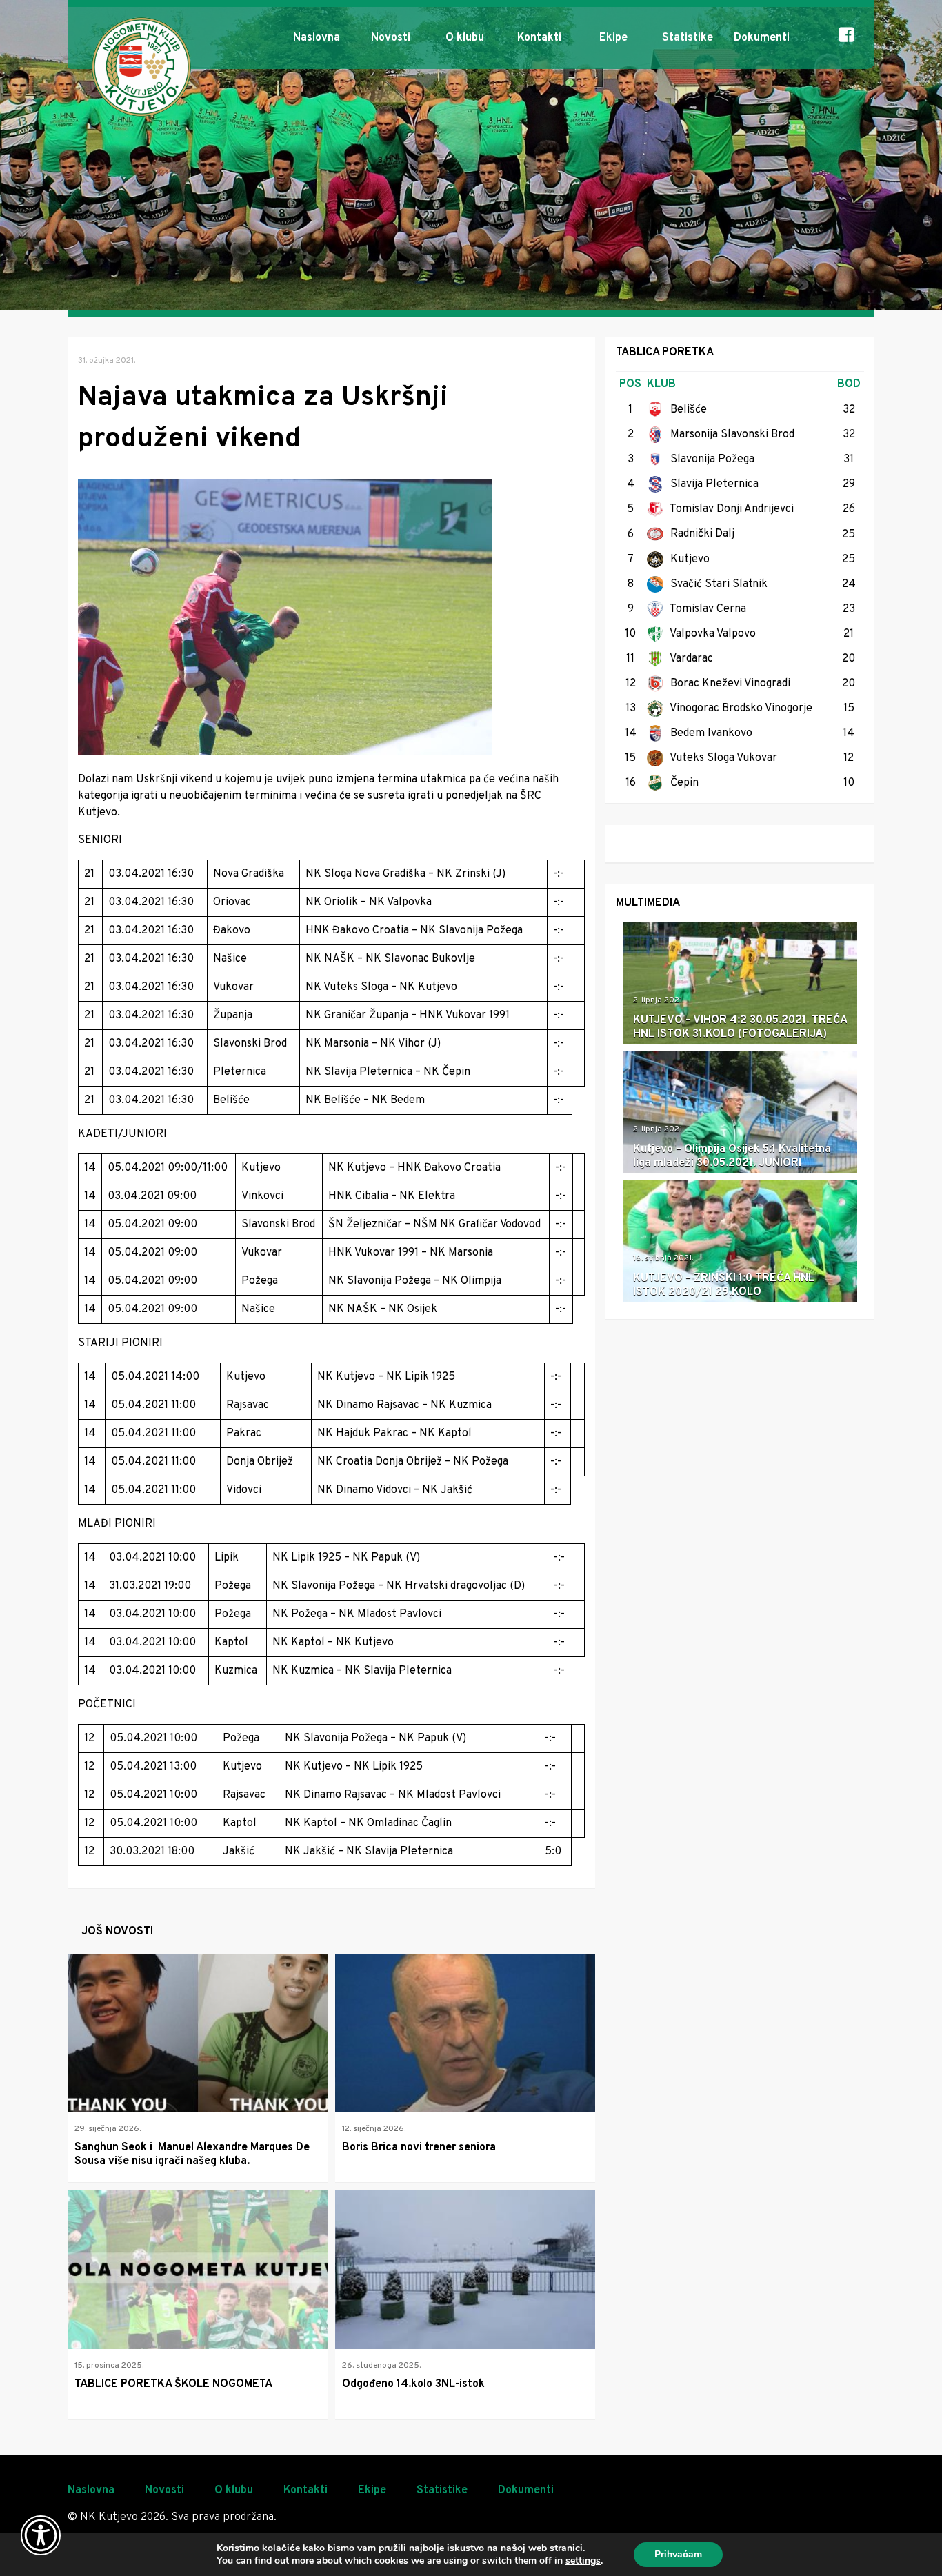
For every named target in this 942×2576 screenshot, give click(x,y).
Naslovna (317, 38)
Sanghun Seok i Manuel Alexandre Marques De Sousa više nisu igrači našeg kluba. (192, 2154)
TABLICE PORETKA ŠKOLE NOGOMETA (173, 2384)
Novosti (391, 38)
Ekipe (613, 38)
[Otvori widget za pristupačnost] (41, 2535)
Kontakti (539, 38)
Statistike (688, 38)
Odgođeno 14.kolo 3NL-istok (413, 2384)
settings (583, 2561)
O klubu (465, 38)
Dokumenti (762, 38)
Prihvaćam (678, 2554)
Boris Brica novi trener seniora (419, 2148)
